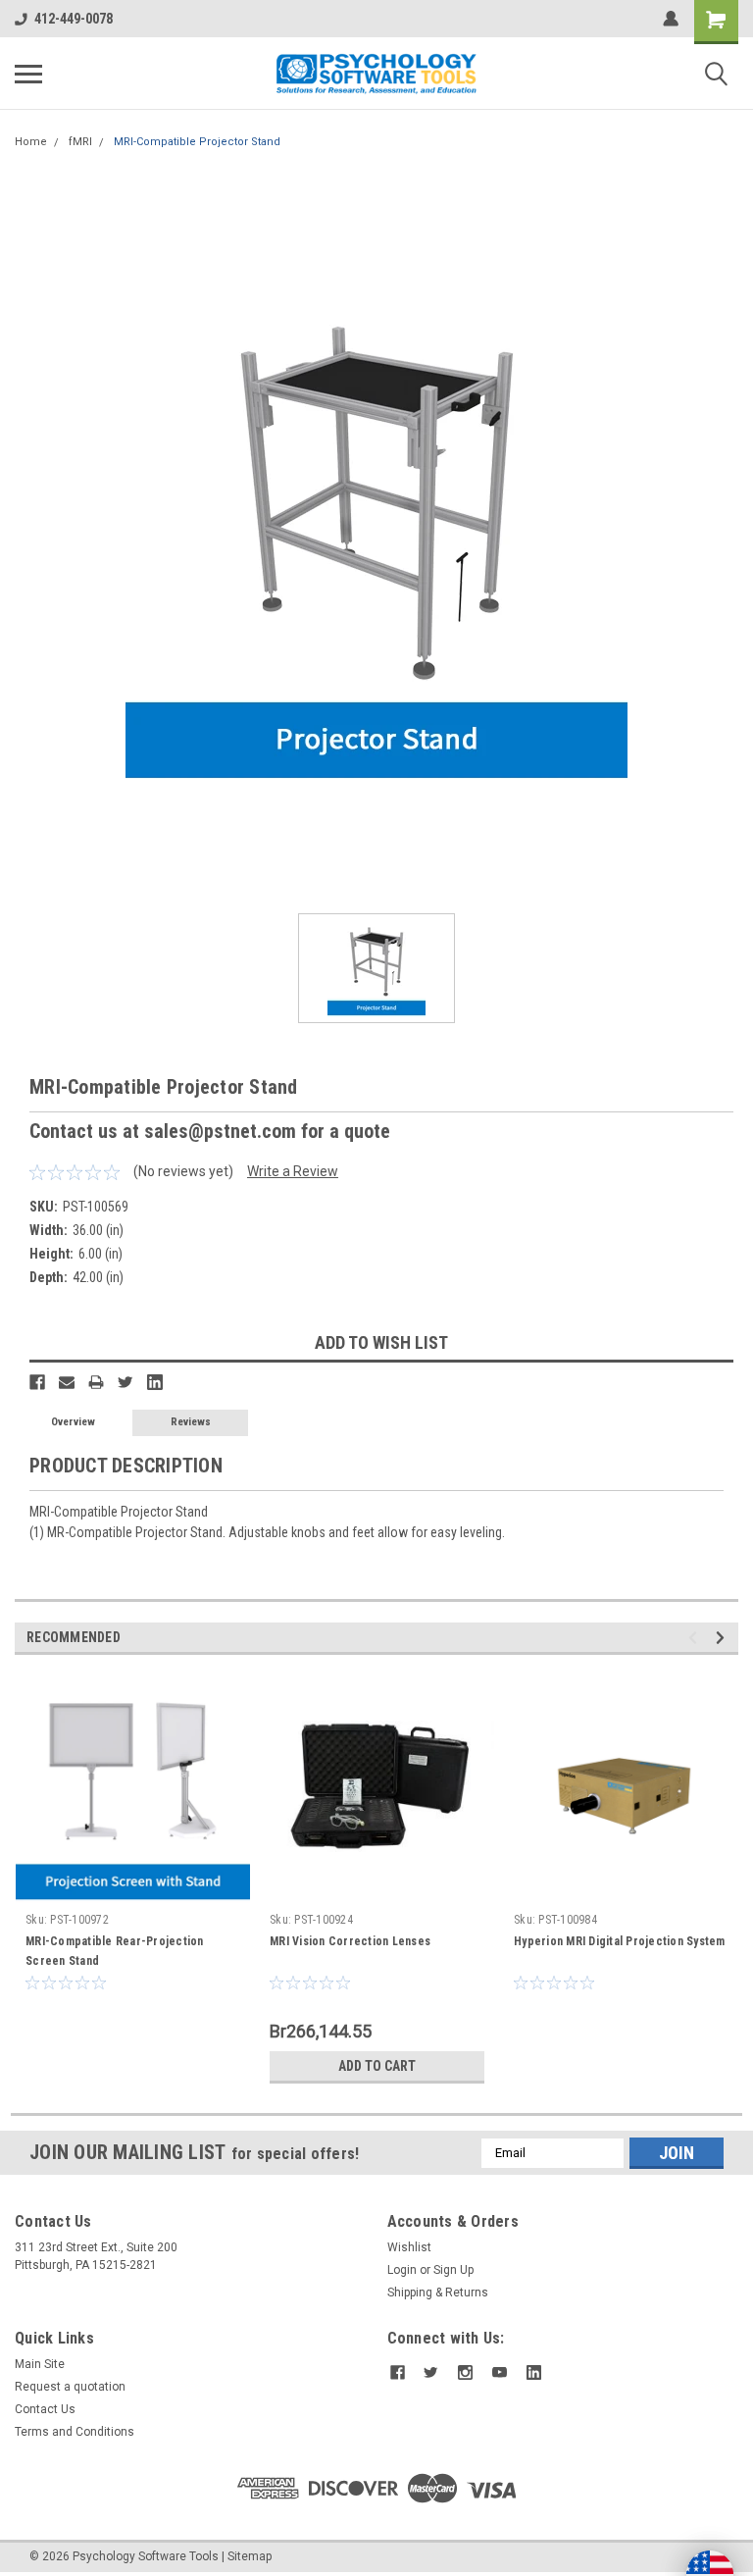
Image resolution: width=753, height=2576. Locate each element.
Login (402, 2270)
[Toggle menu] (28, 74)
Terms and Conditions (75, 2432)
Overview (73, 1422)
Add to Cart (377, 2066)
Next (723, 1638)
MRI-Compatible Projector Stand (197, 142)
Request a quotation (70, 2387)
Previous (696, 1638)
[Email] (67, 1382)
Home (31, 142)
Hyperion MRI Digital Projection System (620, 1941)
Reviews (191, 1422)
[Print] (96, 1382)
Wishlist (409, 2247)
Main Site (40, 2364)
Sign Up (453, 2270)
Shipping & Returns (438, 2293)
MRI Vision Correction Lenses (350, 1941)
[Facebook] (37, 1382)
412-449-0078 (74, 19)
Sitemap (250, 2556)
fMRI (80, 142)
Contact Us (45, 2409)
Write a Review (293, 1171)
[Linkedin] (155, 1382)
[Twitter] (125, 1382)
